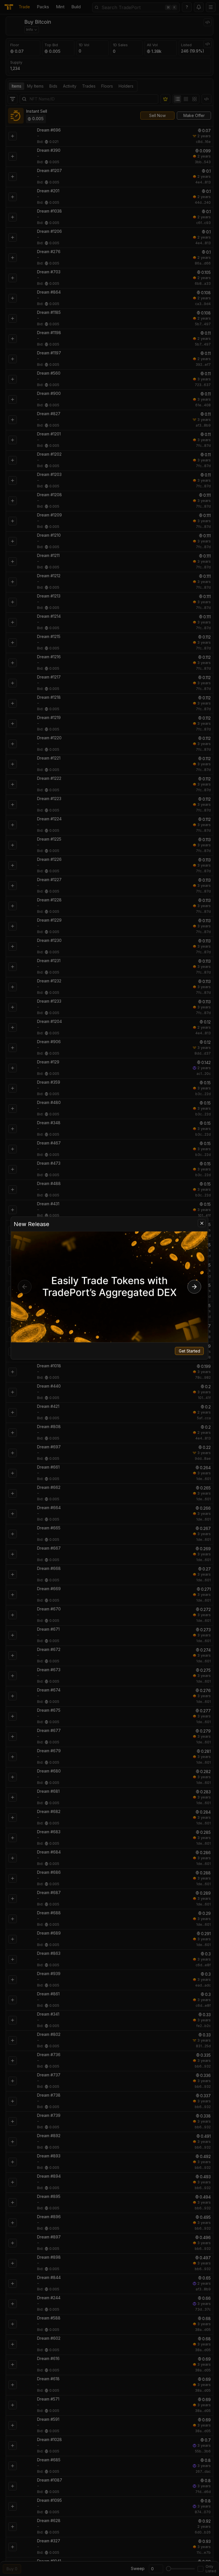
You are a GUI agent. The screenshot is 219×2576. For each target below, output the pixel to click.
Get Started (189, 1351)
